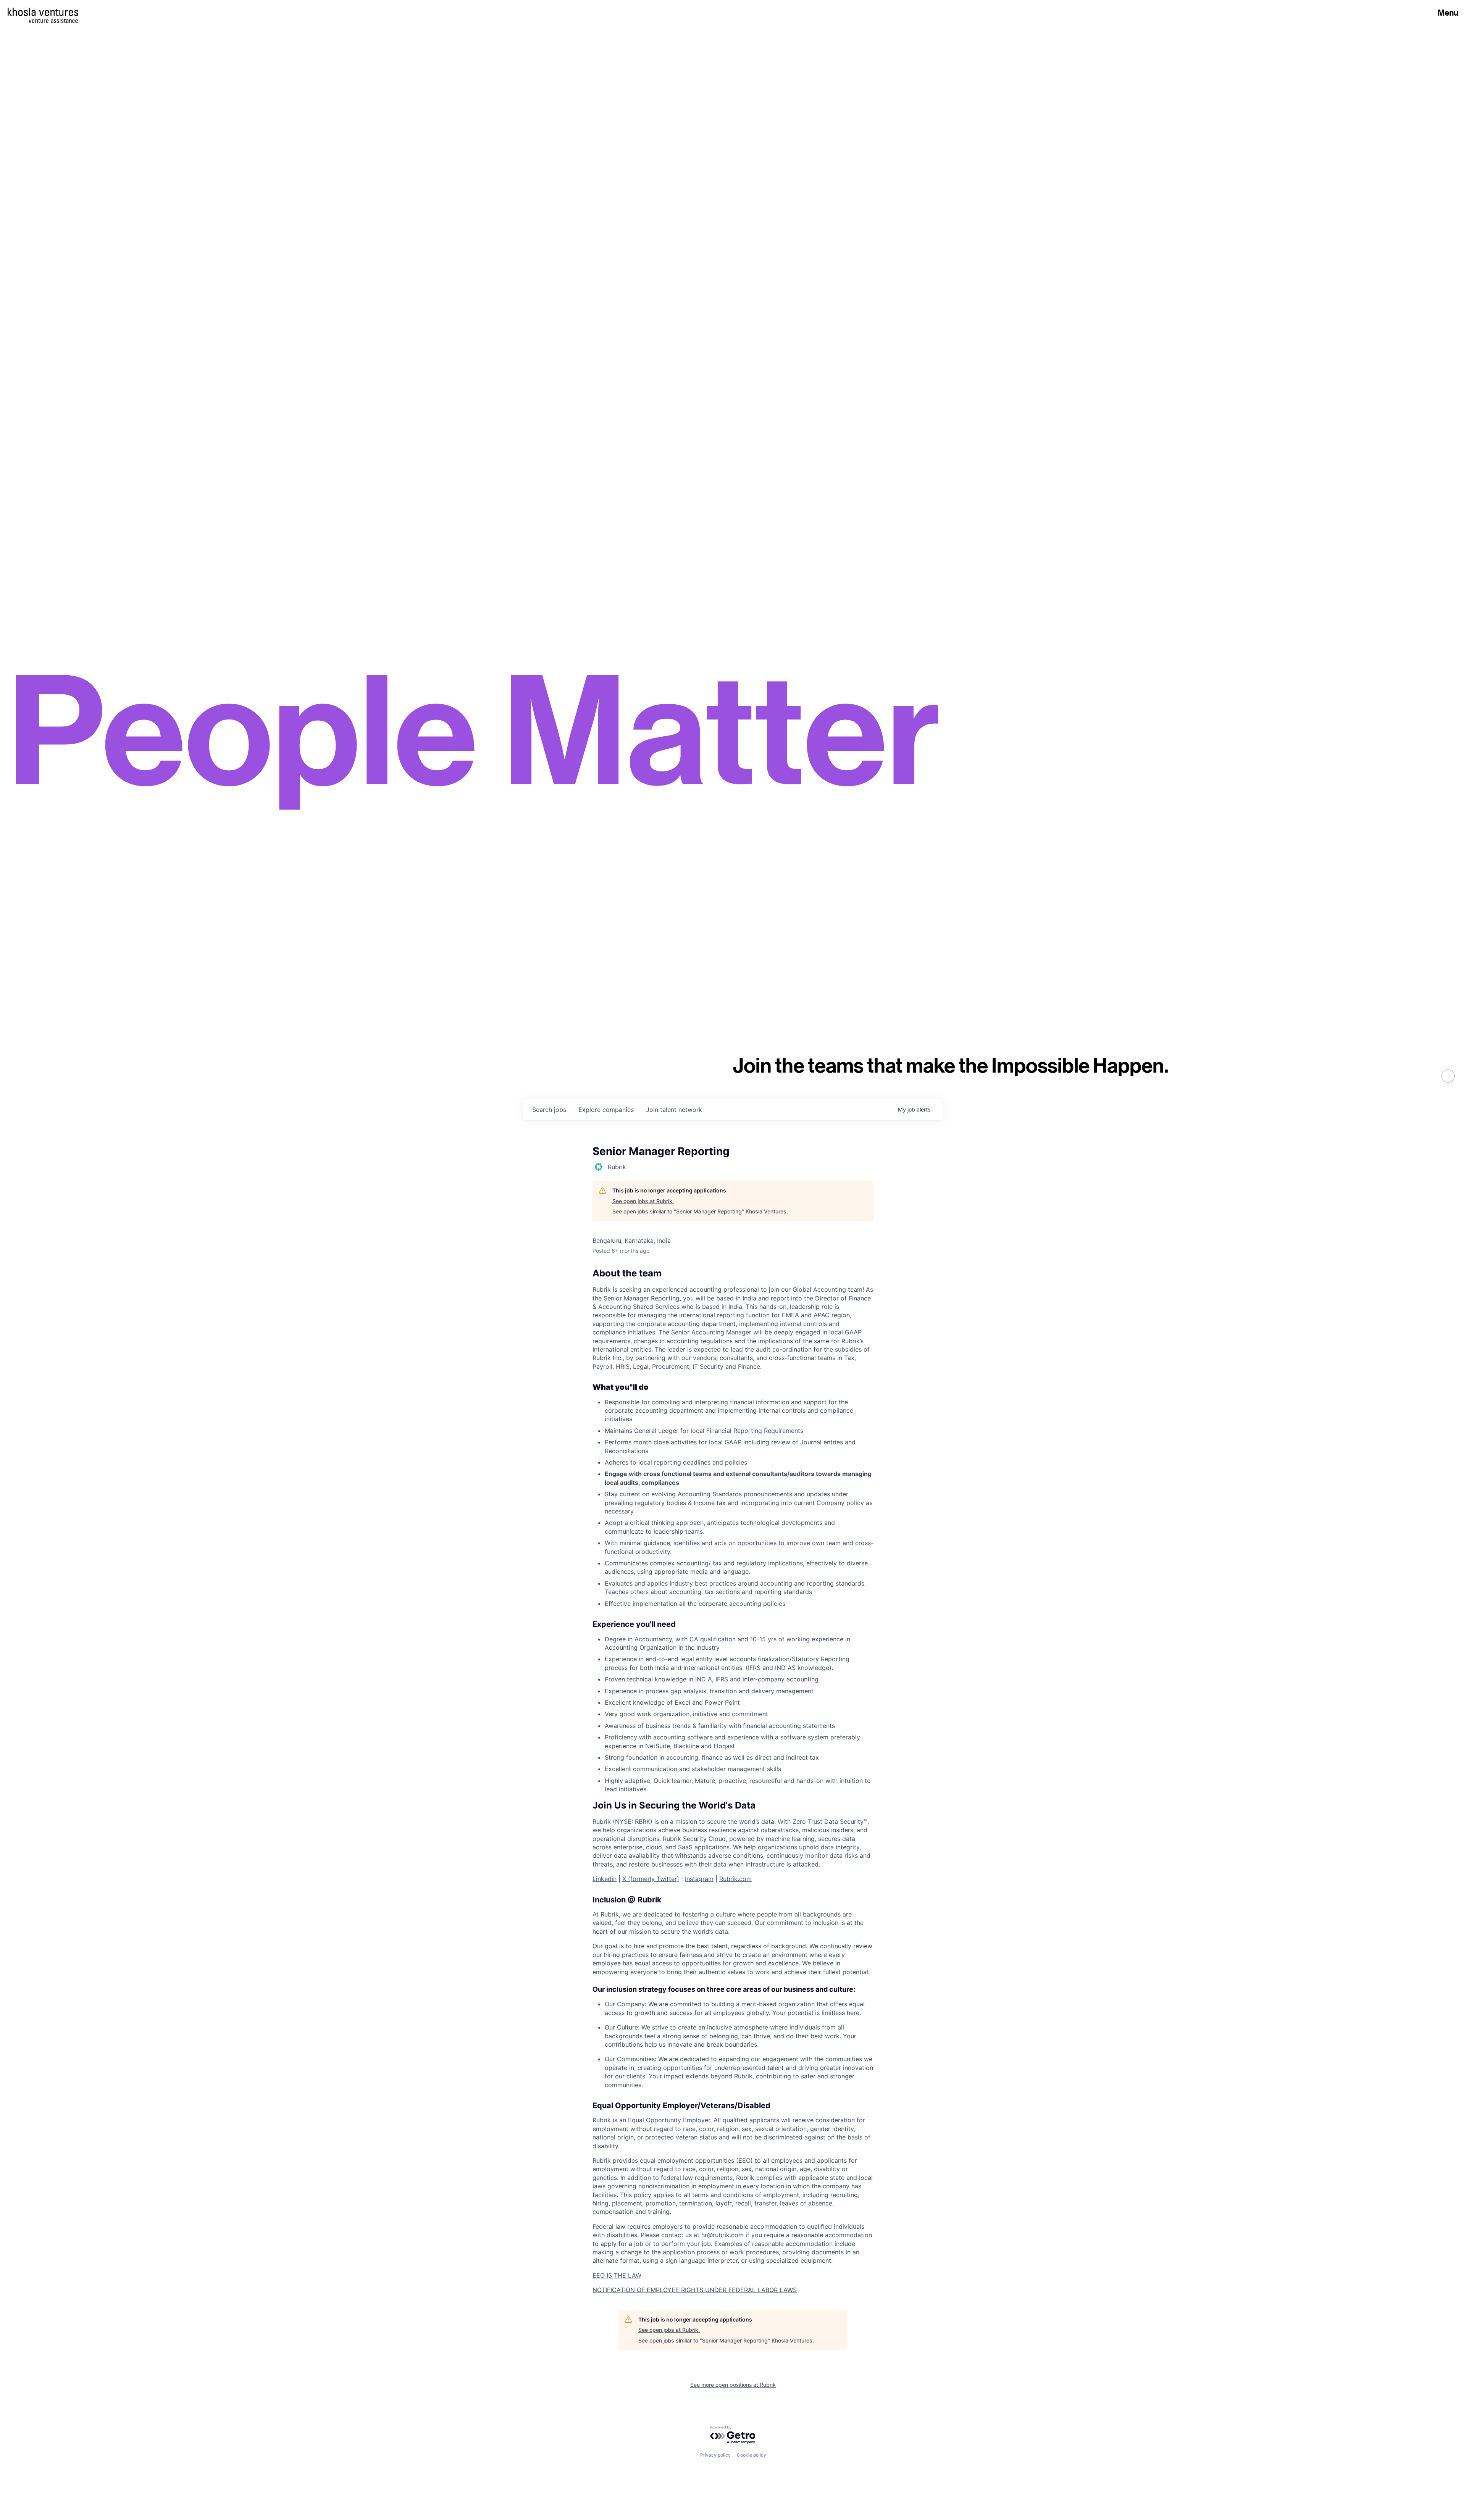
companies (606, 1110)
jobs (549, 1110)
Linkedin (605, 1879)
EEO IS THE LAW (617, 2275)
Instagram (699, 1879)
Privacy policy (715, 2455)
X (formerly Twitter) (651, 1879)
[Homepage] (43, 12)
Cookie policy (752, 2455)
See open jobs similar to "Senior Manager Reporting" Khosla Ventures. (700, 1211)
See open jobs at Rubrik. (643, 1201)
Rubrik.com (735, 1879)
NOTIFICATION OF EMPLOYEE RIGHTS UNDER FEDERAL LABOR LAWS (695, 2290)
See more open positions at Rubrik (733, 2385)
